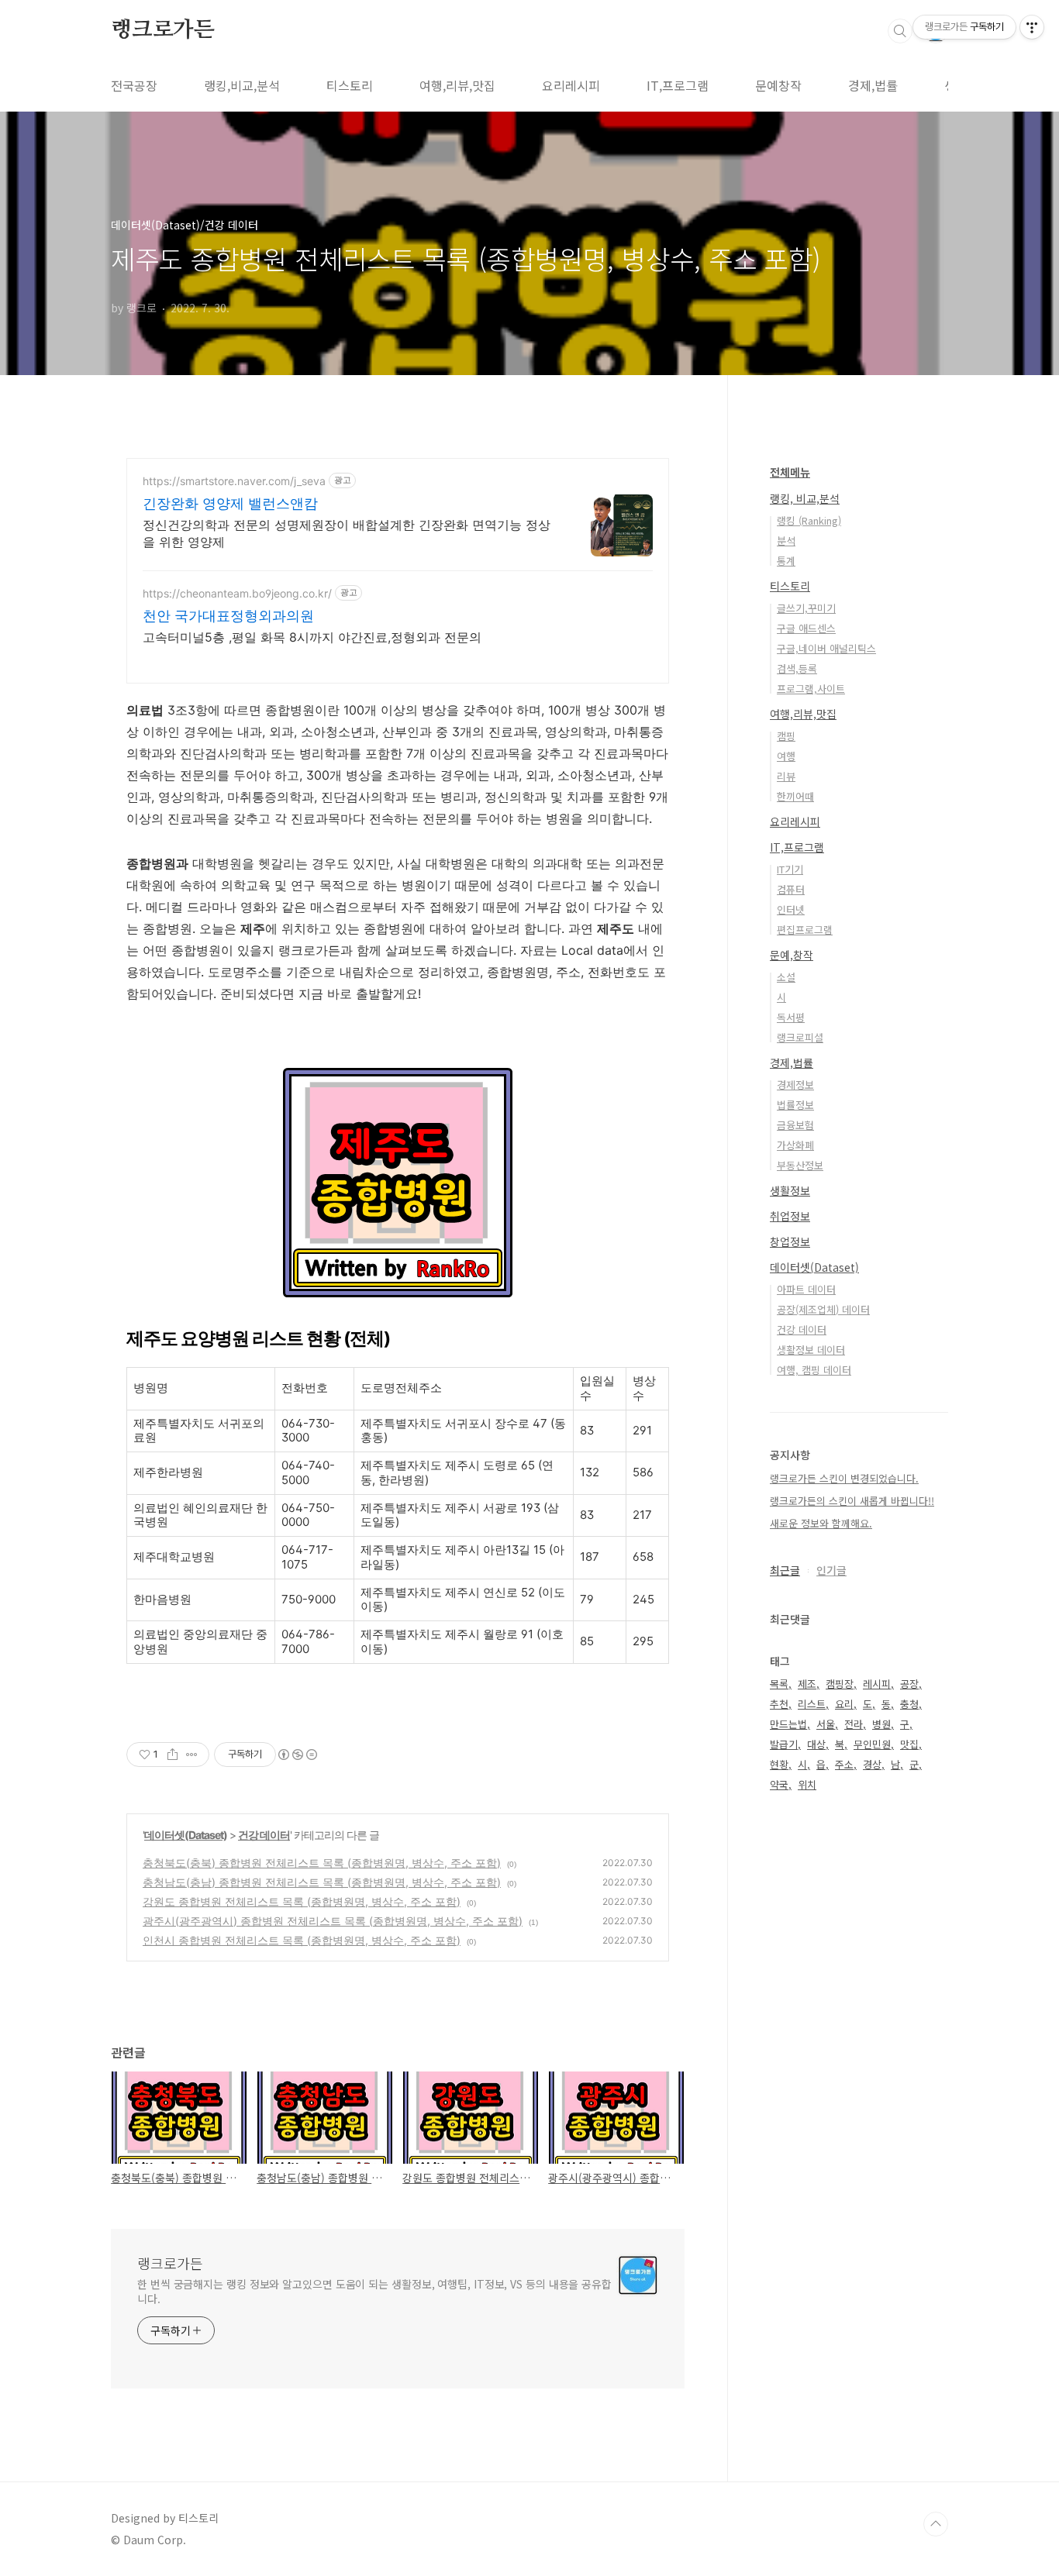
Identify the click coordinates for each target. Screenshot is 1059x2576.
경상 (872, 1764)
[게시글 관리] (192, 1755)
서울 (826, 1724)
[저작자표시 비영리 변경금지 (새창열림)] (297, 1755)
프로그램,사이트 (811, 689)
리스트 (812, 1704)
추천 (779, 1704)
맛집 (909, 1744)
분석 (786, 541)
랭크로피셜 (800, 1037)
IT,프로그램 (678, 85)
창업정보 (790, 1242)
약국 (779, 1784)
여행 (786, 756)
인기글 (831, 1570)
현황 (779, 1764)
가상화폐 (795, 1145)
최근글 (785, 1570)
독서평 (791, 1017)
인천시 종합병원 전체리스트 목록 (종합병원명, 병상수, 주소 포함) (302, 1940)
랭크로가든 (163, 30)
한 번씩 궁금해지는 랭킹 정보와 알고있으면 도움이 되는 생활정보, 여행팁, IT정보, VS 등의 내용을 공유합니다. (374, 2291)
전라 (854, 1724)
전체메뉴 (790, 472)
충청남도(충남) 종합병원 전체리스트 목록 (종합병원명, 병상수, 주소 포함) (322, 1882)
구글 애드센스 (806, 628)
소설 (786, 977)
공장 (909, 1684)
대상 (816, 1744)
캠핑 (786, 736)
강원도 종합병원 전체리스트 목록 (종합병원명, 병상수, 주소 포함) (302, 1901)
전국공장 (134, 85)
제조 (807, 1684)
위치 (807, 1784)
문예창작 (778, 85)
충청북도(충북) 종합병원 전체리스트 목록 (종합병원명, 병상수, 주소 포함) (322, 1863)
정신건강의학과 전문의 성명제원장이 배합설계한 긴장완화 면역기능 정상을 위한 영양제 (347, 533)
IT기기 (790, 869)
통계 (786, 561)
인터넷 (791, 909)
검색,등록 (797, 668)
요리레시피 (571, 85)
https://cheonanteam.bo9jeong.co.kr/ (237, 593)
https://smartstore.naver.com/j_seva (234, 481)
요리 (844, 1704)
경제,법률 (873, 85)
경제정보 (795, 1085)
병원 (881, 1724)
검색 (900, 31)
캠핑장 (840, 1684)
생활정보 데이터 (811, 1350)
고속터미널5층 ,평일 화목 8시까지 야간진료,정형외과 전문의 (312, 637)
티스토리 (350, 85)
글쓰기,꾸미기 (806, 608)
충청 (909, 1704)
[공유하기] (172, 1755)
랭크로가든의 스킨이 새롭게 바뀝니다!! (852, 1501)
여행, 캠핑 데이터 (814, 1370)
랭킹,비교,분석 (242, 85)
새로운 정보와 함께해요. (821, 1523)
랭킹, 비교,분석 (805, 498)
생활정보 (790, 1190)
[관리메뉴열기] (1032, 27)
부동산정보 (800, 1165)
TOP (936, 2524)
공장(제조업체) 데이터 (823, 1309)
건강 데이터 (264, 1835)
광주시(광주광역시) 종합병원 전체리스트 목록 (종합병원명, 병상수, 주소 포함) (333, 1921)
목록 (779, 1684)
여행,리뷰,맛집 (457, 85)
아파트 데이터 (806, 1289)
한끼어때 (795, 796)
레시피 (877, 1684)
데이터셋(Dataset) (186, 1835)
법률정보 (795, 1105)
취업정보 (790, 1216)
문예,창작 (792, 955)
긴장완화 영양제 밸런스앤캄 (230, 503)
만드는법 (788, 1724)
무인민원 (872, 1744)
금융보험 (795, 1125)
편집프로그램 (805, 930)
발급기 (784, 1744)
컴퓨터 (791, 889)
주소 (844, 1764)
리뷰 (786, 776)
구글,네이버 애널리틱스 (826, 648)
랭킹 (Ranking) (809, 520)
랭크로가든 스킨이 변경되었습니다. (844, 1478)
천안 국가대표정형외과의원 (228, 616)
